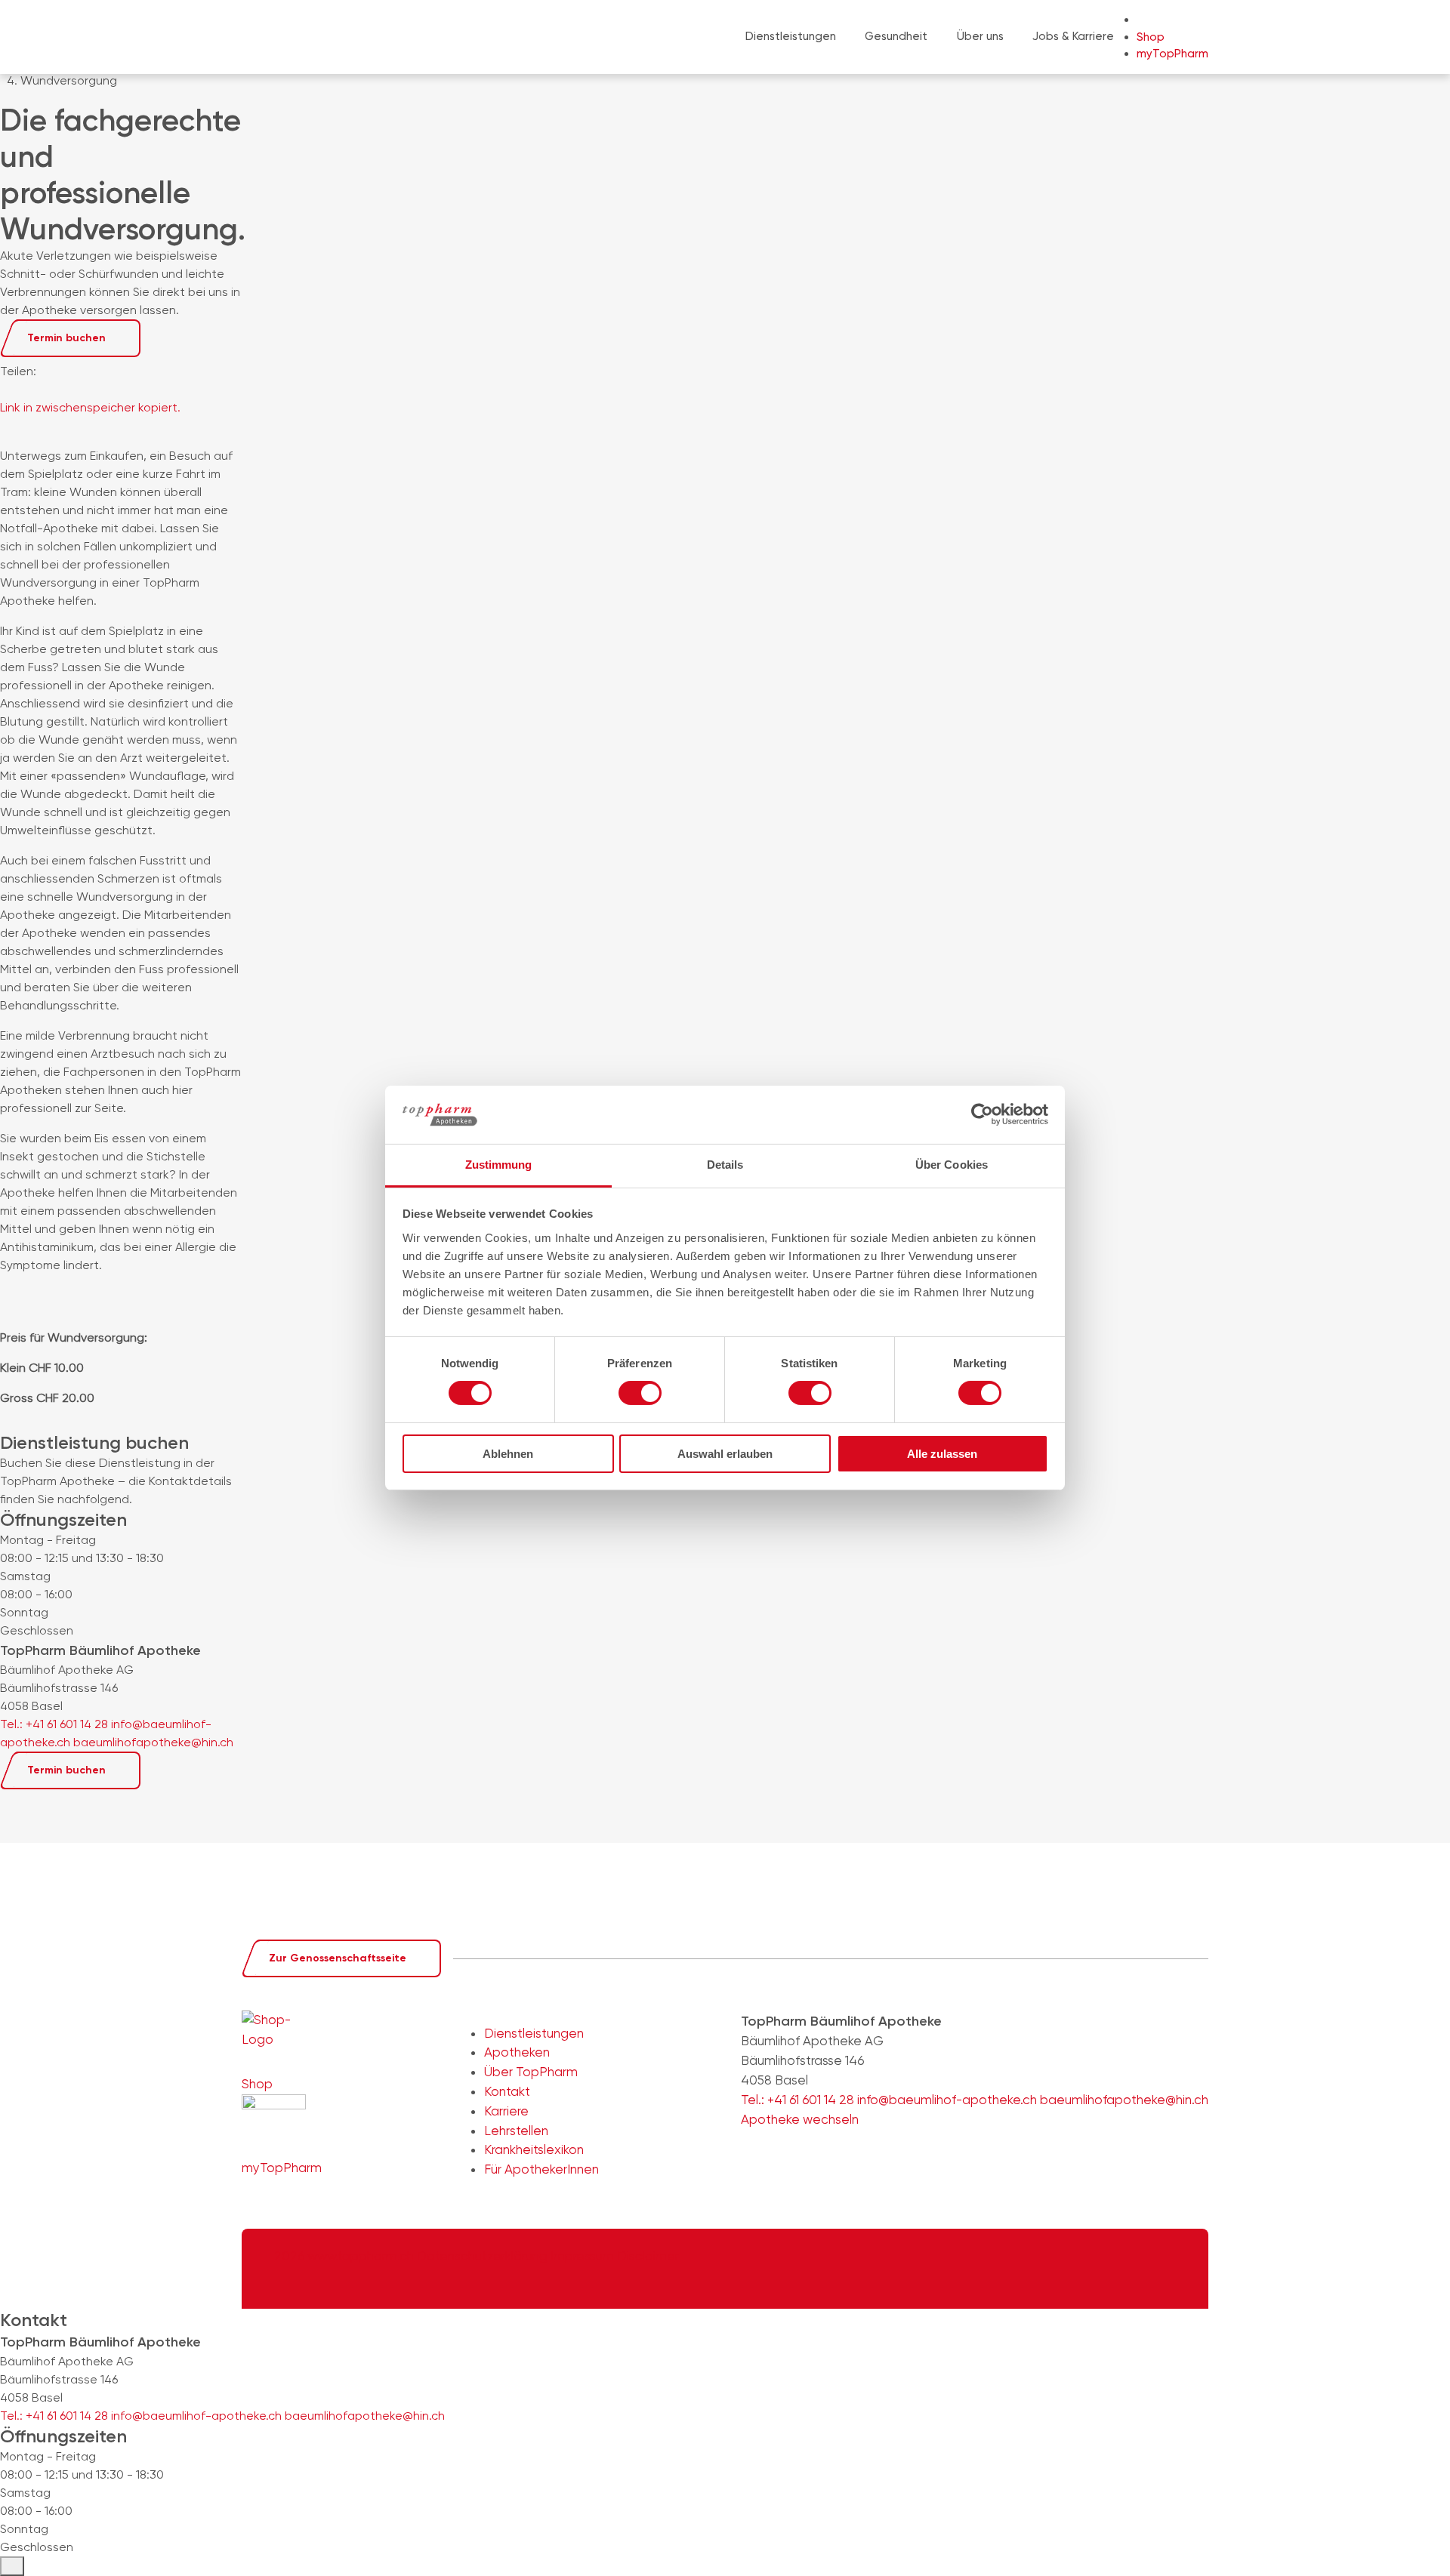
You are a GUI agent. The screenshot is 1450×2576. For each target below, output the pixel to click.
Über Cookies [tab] (952, 1165)
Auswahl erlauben (725, 1454)
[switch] (640, 1393)
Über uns (980, 36)
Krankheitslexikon (534, 2149)
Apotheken (517, 2052)
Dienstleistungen (791, 36)
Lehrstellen (516, 2131)
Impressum (584, 2256)
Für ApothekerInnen (541, 2169)
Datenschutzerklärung (484, 2256)
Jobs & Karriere (1073, 36)
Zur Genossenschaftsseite (338, 1958)
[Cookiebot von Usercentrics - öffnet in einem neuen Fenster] (982, 1114)
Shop (1151, 37)
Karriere (506, 2111)
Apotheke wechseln (801, 2119)
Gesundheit (896, 36)
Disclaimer (648, 2256)
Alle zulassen (942, 1454)
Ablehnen (508, 1454)
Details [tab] (725, 1165)
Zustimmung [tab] (499, 1165)
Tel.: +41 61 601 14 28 (54, 2416)
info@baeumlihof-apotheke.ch (196, 2416)
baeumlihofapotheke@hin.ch (365, 2416)
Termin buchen (66, 338)
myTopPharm (1172, 54)
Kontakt (507, 2091)
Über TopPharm (531, 2072)
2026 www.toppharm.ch (344, 2256)
